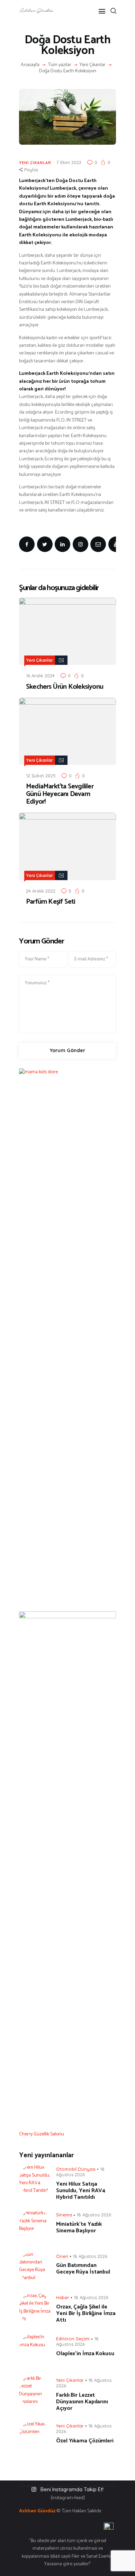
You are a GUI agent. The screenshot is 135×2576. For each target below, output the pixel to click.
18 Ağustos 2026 (80, 2172)
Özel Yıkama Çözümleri (85, 2441)
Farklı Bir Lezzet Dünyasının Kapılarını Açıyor (82, 2402)
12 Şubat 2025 (41, 776)
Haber (63, 2297)
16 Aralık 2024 (40, 676)
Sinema (64, 2215)
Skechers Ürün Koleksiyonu (65, 687)
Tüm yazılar (60, 65)
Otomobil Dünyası (76, 2169)
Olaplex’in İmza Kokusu (85, 2354)
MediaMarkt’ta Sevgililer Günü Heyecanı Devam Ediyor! (60, 794)
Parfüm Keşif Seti (51, 902)
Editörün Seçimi (73, 2339)
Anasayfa (30, 65)
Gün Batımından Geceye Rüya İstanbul (83, 2269)
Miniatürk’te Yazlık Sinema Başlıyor (79, 2227)
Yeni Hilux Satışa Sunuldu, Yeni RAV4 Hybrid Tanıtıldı (81, 2191)
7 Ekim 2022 (69, 162)
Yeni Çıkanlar (93, 65)
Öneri (62, 2256)
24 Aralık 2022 (41, 891)
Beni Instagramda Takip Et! (72, 2489)
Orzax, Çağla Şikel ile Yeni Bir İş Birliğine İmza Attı (86, 2313)
